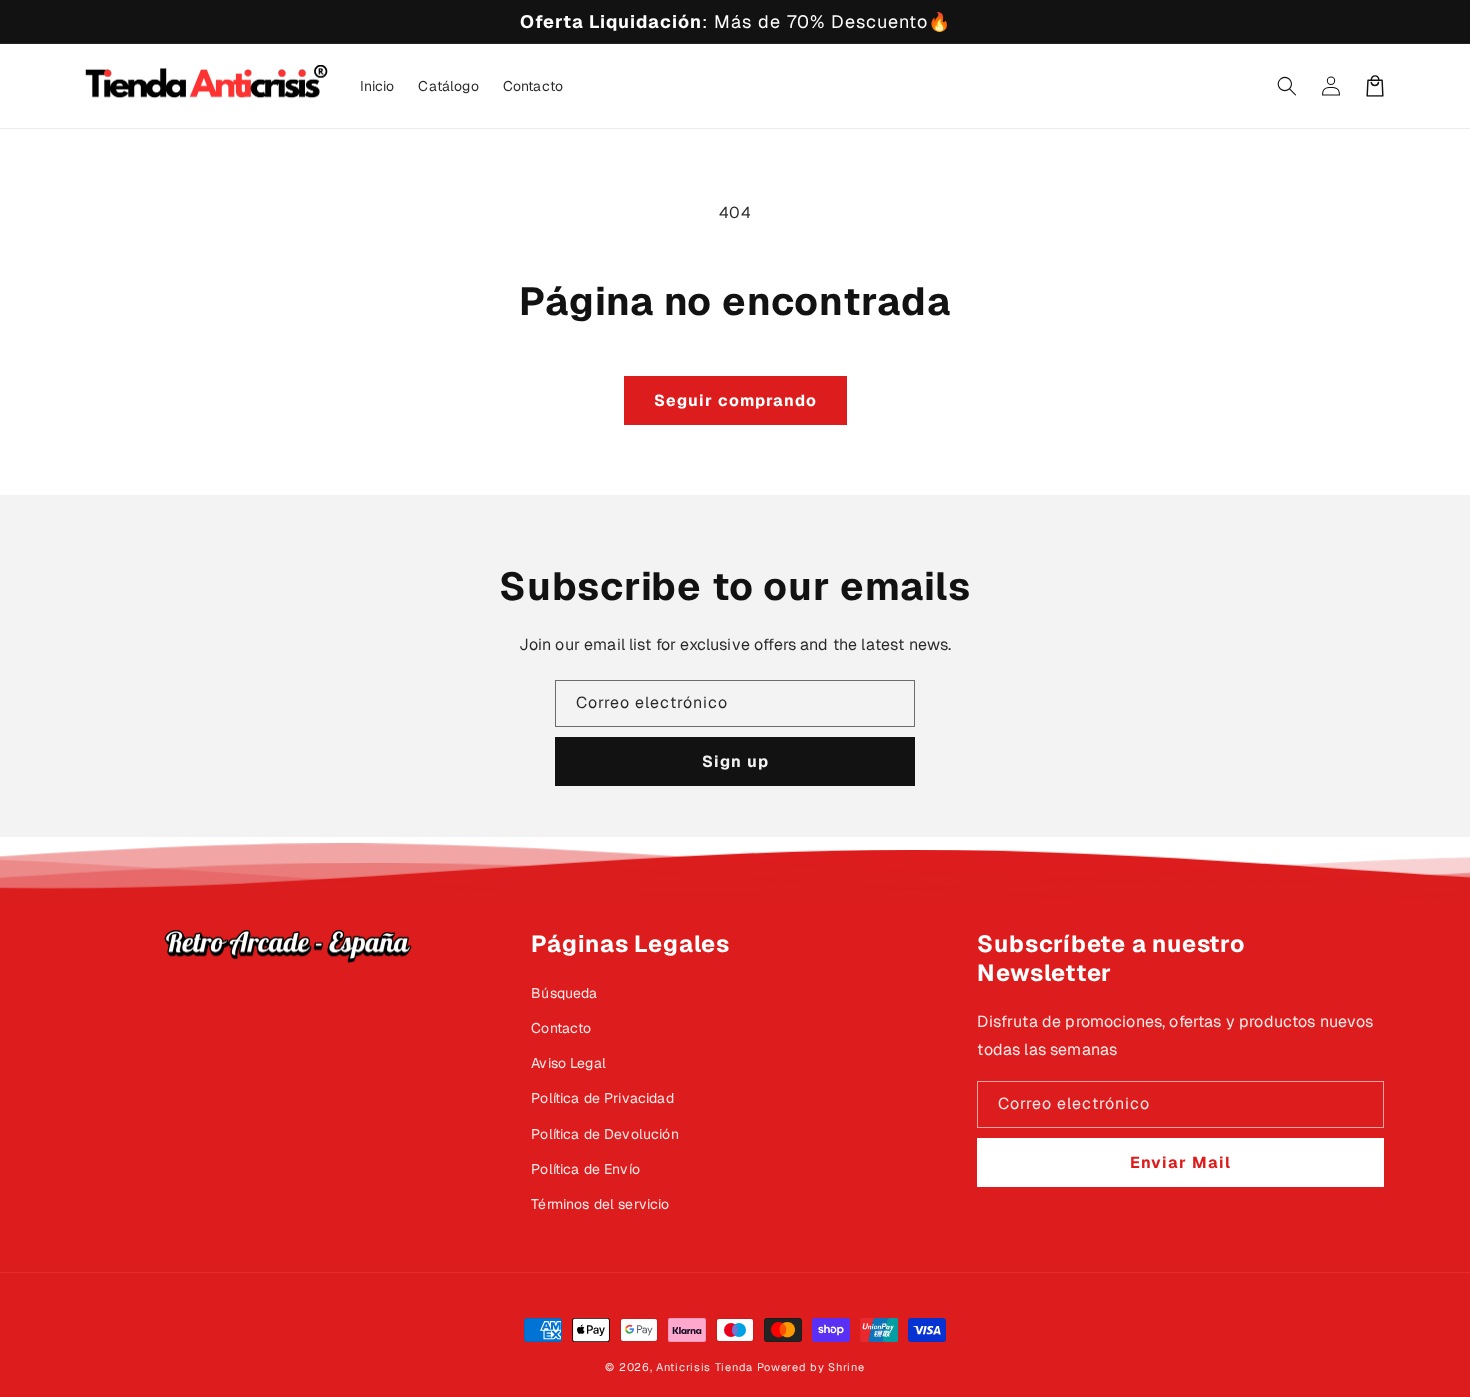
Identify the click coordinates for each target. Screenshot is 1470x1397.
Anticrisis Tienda (704, 1367)
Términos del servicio (600, 1204)
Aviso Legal (568, 1063)
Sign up (735, 761)
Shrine (846, 1367)
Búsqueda (564, 993)
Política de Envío (585, 1169)
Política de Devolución (605, 1134)
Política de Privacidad (602, 1098)
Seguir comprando (735, 400)
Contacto (561, 1028)
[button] (1287, 86)
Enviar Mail (1180, 1162)
